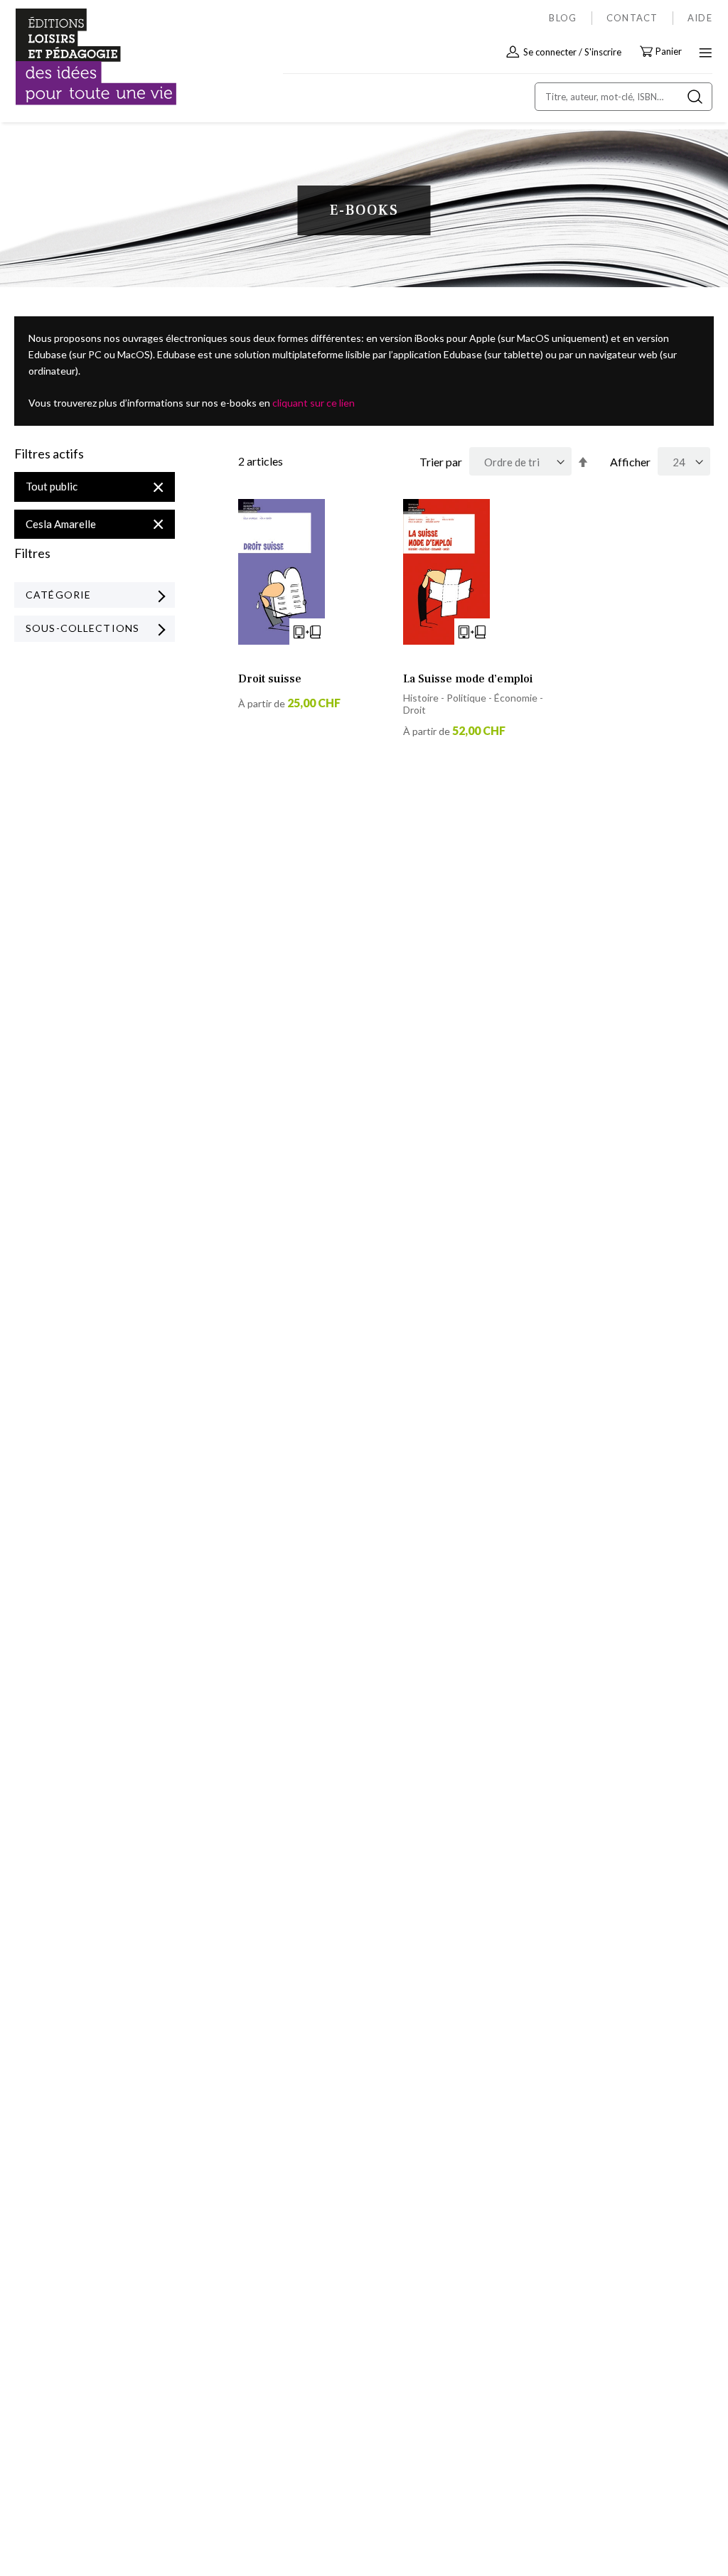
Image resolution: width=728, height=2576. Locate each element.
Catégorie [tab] (58, 595)
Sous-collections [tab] (82, 628)
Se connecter (550, 52)
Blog (563, 18)
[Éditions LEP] (75, 57)
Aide (700, 18)
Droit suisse (270, 679)
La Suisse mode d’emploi (468, 679)
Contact (632, 18)
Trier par (441, 462)
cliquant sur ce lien (314, 403)
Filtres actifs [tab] (49, 454)
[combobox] (623, 97)
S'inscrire (603, 52)
